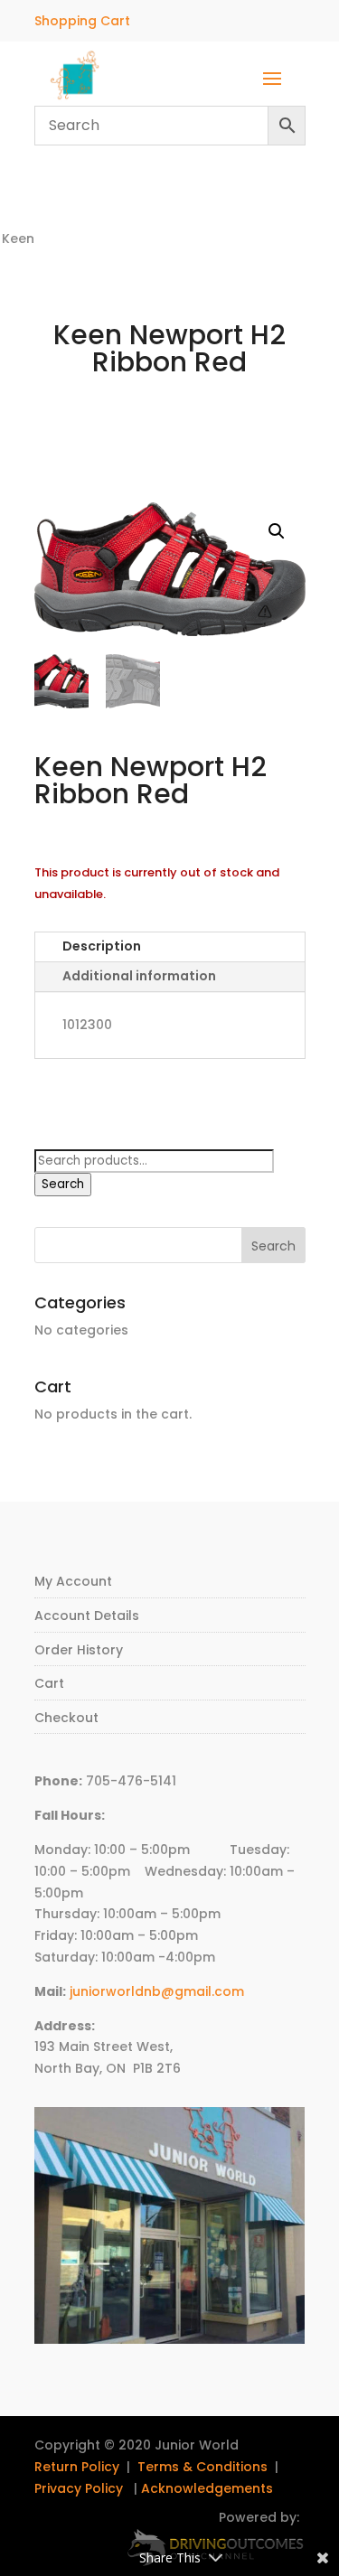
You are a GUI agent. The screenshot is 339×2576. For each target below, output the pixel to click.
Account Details (87, 1616)
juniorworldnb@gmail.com (157, 1991)
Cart (49, 1683)
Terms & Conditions (202, 2467)
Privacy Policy (79, 2488)
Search (63, 1184)
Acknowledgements (207, 2488)
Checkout (66, 1718)
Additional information (139, 976)
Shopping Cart (82, 21)
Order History (79, 1650)
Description (102, 946)
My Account (73, 1581)
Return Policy (77, 2467)
